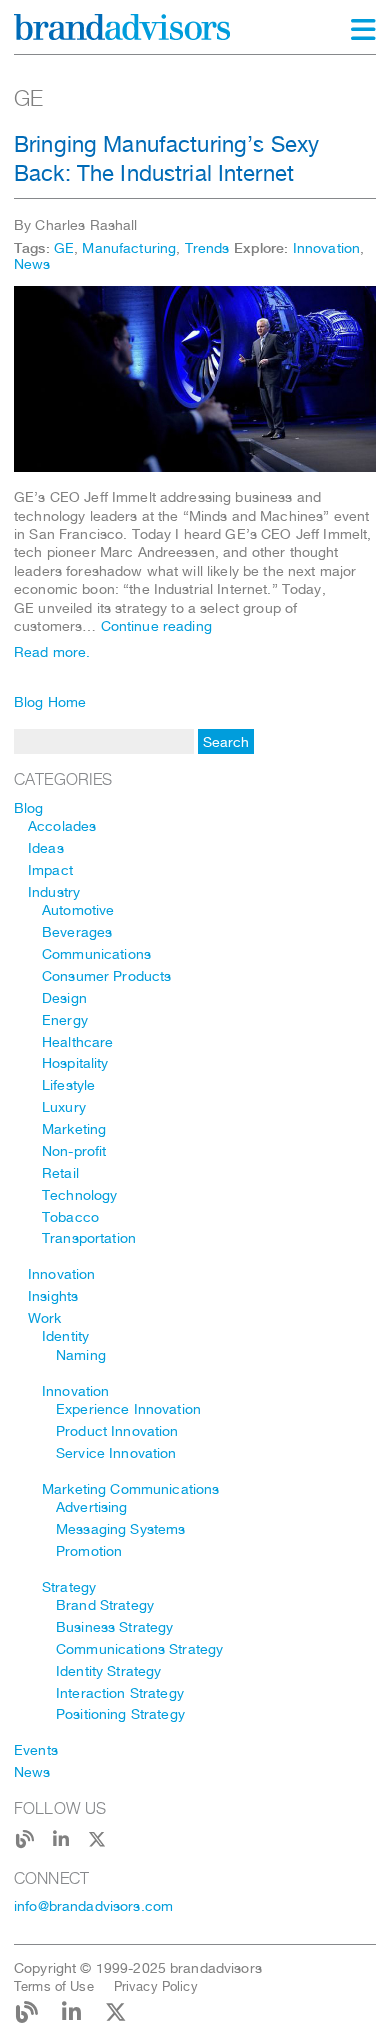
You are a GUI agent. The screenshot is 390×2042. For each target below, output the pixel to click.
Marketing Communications (130, 1489)
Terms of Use (54, 1986)
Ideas (46, 848)
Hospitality (75, 1063)
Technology (79, 1195)
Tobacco (70, 1217)
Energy (65, 1020)
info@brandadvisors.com (93, 1906)
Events (36, 1750)
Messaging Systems (120, 1529)
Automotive (78, 910)
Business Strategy (114, 1627)
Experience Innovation (128, 1409)
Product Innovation (117, 1431)
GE (64, 248)
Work (45, 1318)
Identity (65, 1336)
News (32, 264)
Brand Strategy (105, 1605)
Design (64, 998)
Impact (50, 870)
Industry (54, 892)
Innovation (326, 248)
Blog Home (50, 702)
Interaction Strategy (120, 1693)
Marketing (74, 1129)
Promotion (89, 1551)
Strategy (69, 1587)
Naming (81, 1355)
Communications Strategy (139, 1649)
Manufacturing (129, 248)
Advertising (92, 1507)
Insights (53, 1296)
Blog (29, 808)
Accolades (62, 826)
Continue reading (156, 626)
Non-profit (74, 1151)
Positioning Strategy (120, 1714)
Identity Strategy (108, 1671)
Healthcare (77, 1042)
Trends (207, 248)
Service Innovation (116, 1453)
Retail (60, 1173)
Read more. (52, 652)
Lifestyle (68, 1085)
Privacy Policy (156, 1986)
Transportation (89, 1238)
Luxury (64, 1107)
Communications (96, 954)
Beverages (77, 932)
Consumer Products (106, 976)
